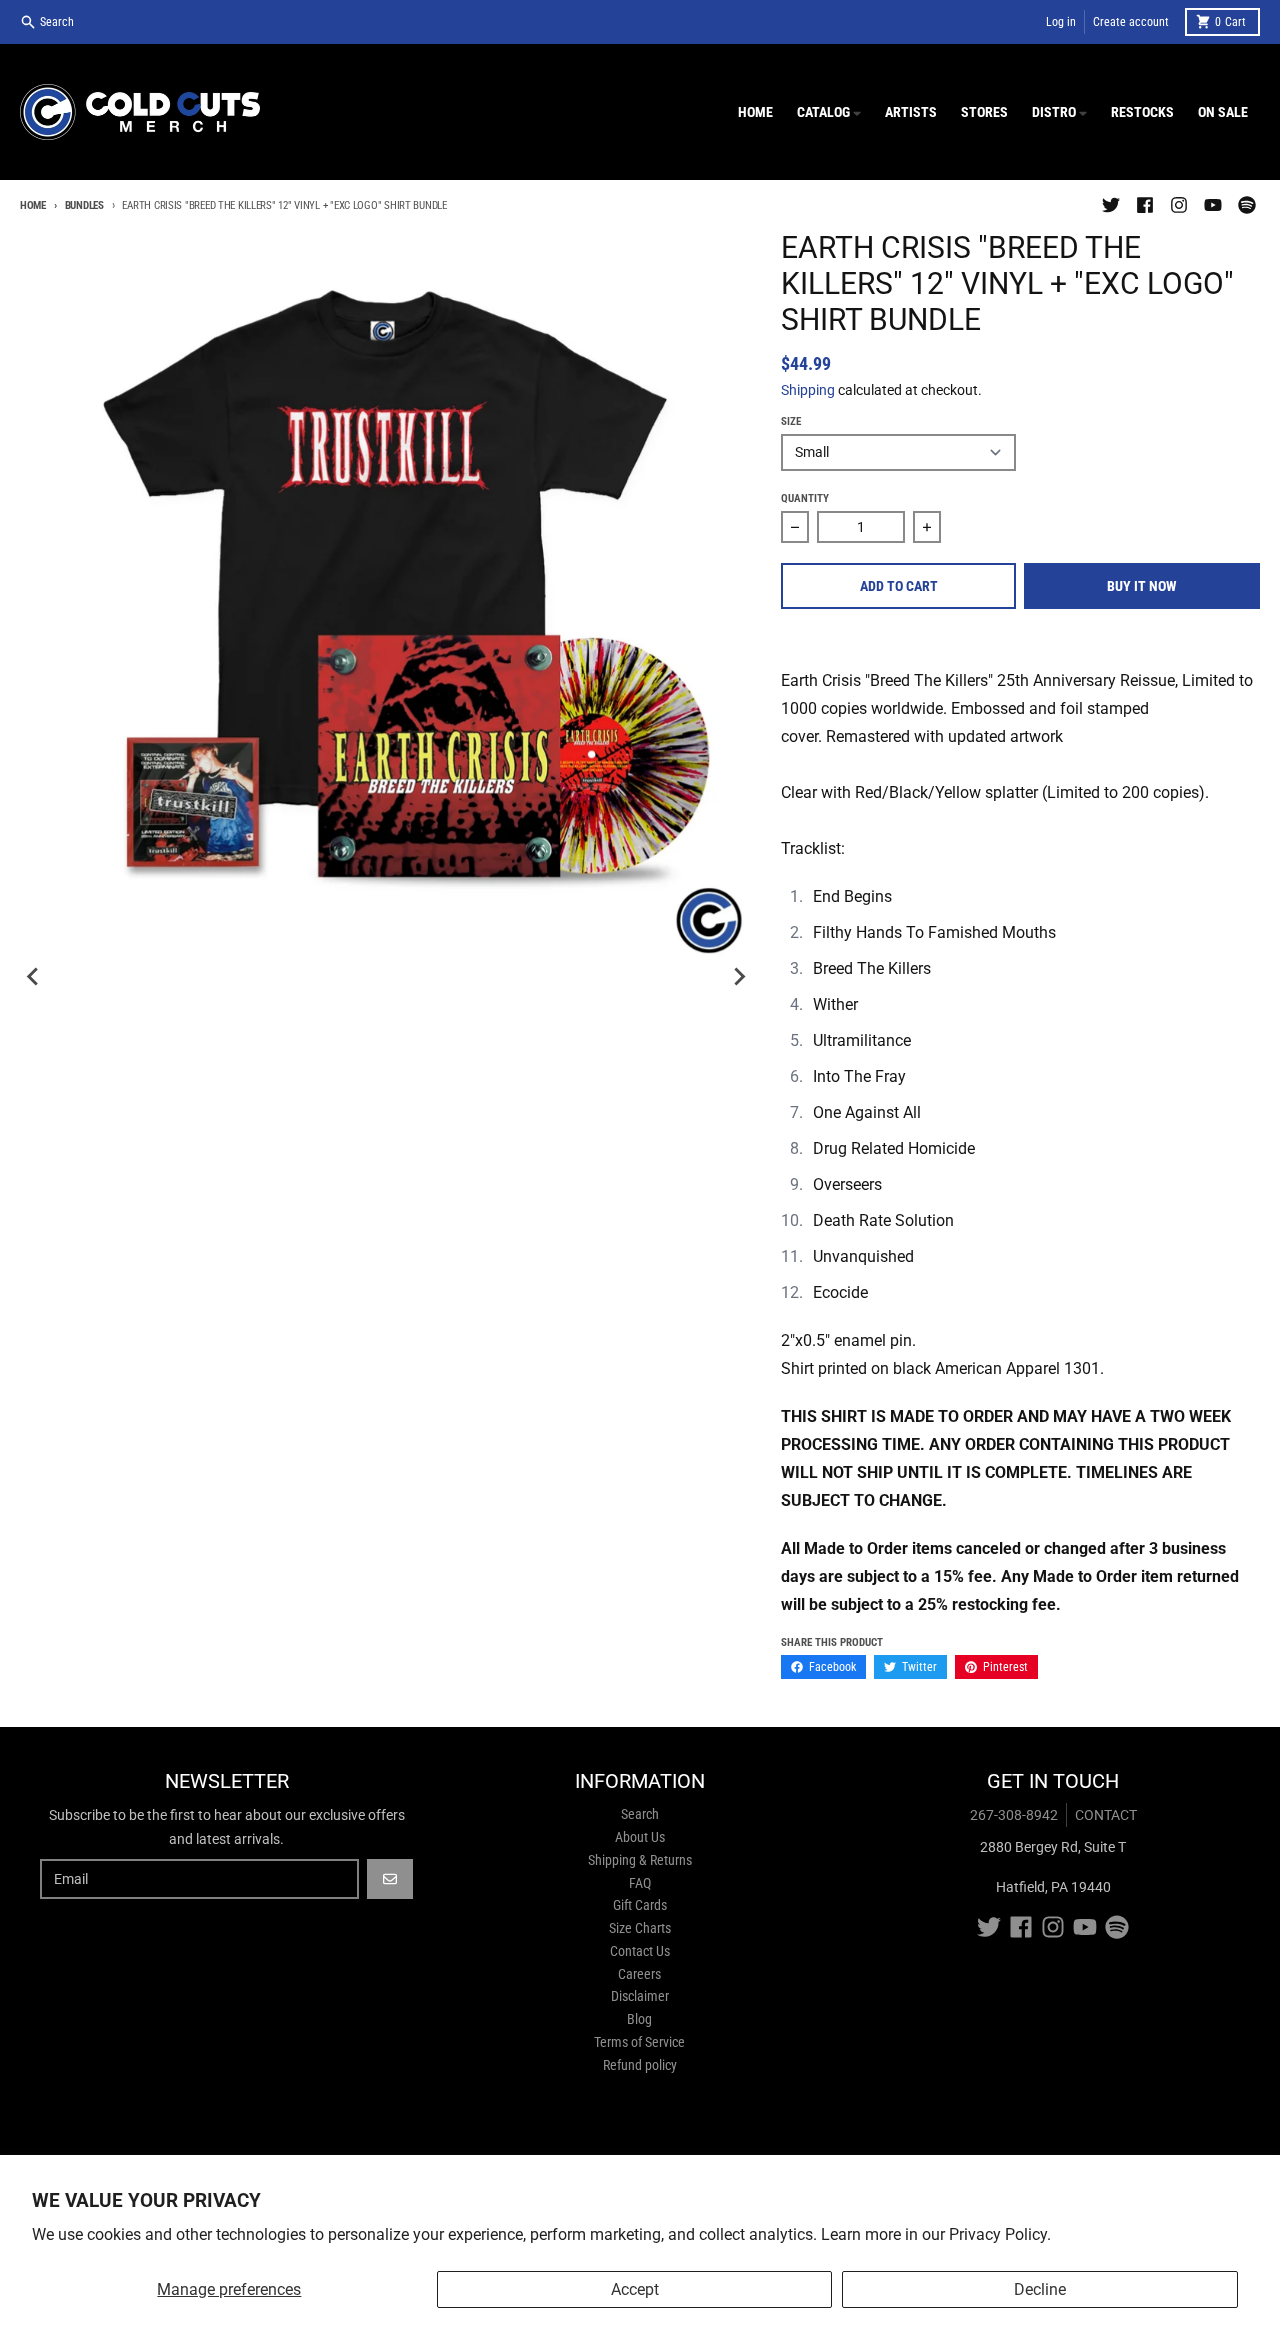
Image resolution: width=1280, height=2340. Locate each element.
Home (33, 205)
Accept (635, 2289)
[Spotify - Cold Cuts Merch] (1247, 205)
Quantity (805, 498)
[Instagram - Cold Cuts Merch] (1179, 205)
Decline (1040, 2289)
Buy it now (1142, 586)
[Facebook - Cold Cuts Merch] (1145, 205)
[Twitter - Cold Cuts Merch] (1111, 205)
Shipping (808, 390)
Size (791, 421)
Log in (1061, 22)
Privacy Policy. (1000, 2234)
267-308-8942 (1014, 1815)
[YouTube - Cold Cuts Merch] (1213, 205)
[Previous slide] (34, 977)
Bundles (84, 205)
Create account (1131, 22)
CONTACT (1106, 1815)
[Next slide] (739, 977)
